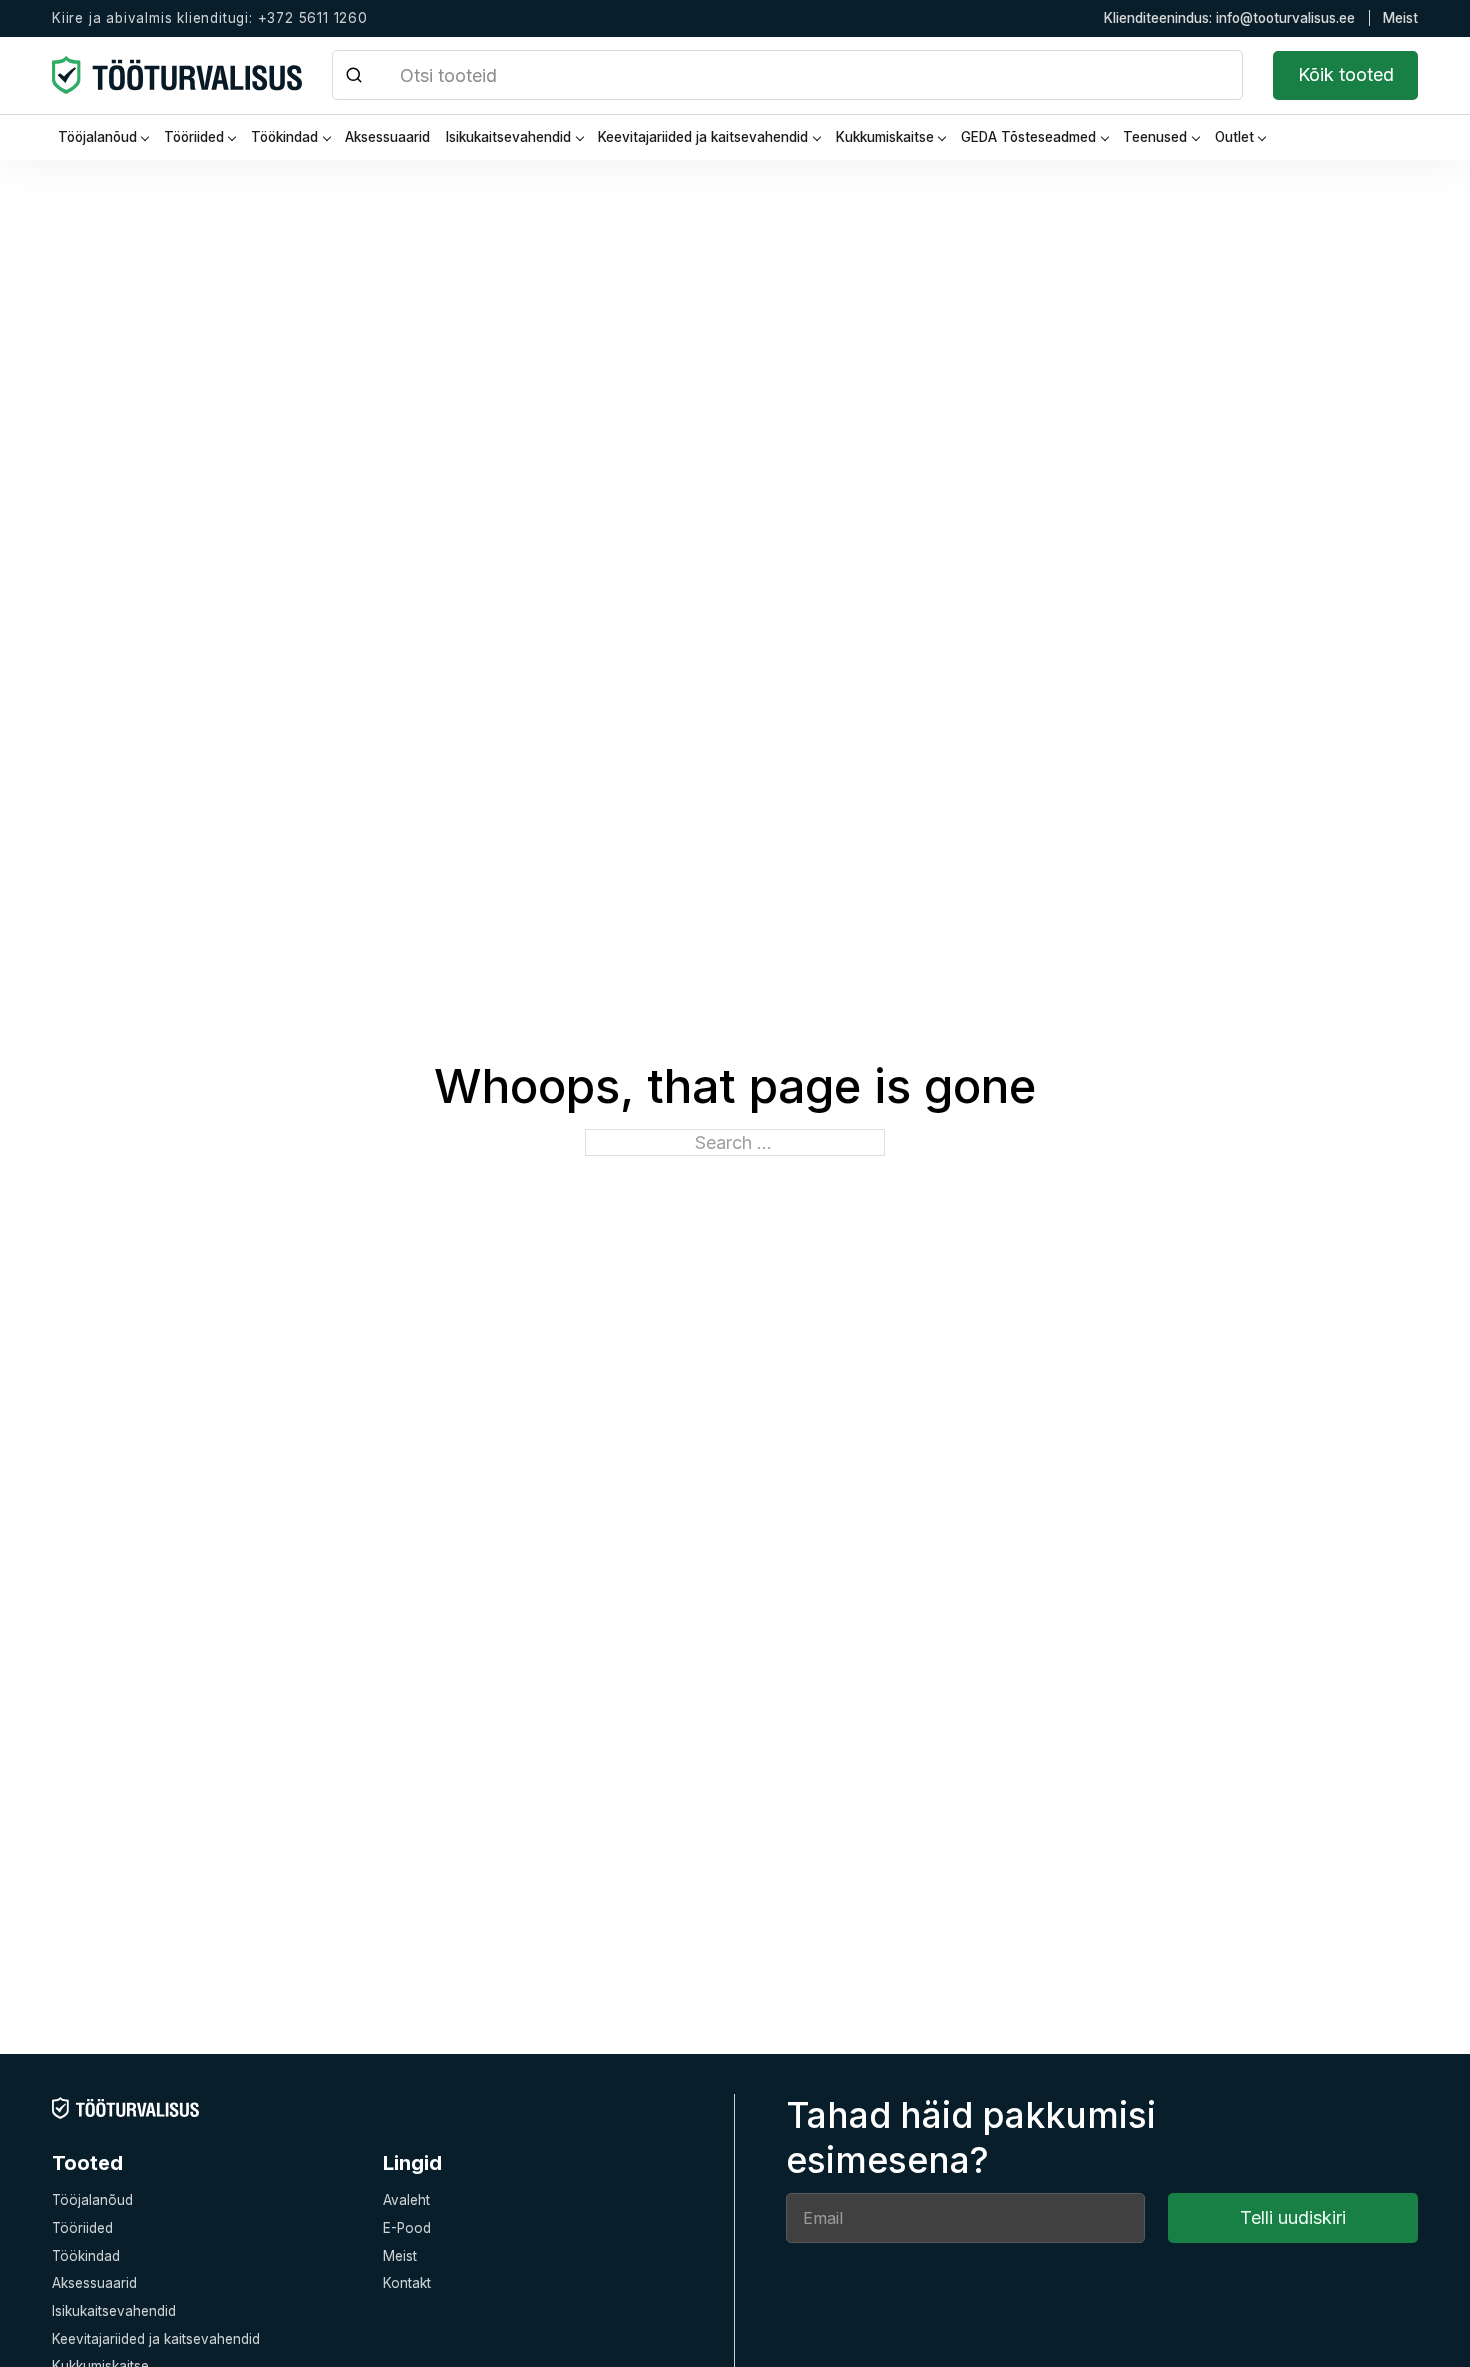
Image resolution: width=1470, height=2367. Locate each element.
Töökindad (284, 137)
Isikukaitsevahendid (508, 137)
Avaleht (406, 2200)
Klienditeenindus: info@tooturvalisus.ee (1229, 18)
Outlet (1234, 137)
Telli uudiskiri (1293, 2217)
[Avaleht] (125, 2107)
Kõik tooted (1346, 74)
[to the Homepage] (177, 75)
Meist (1400, 18)
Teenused (1155, 137)
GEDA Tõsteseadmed (1028, 137)
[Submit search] (354, 75)
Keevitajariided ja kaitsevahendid (703, 137)
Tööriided (194, 137)
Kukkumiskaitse (885, 137)
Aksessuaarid (387, 137)
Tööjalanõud (97, 137)
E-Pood (407, 2228)
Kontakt (407, 2283)
